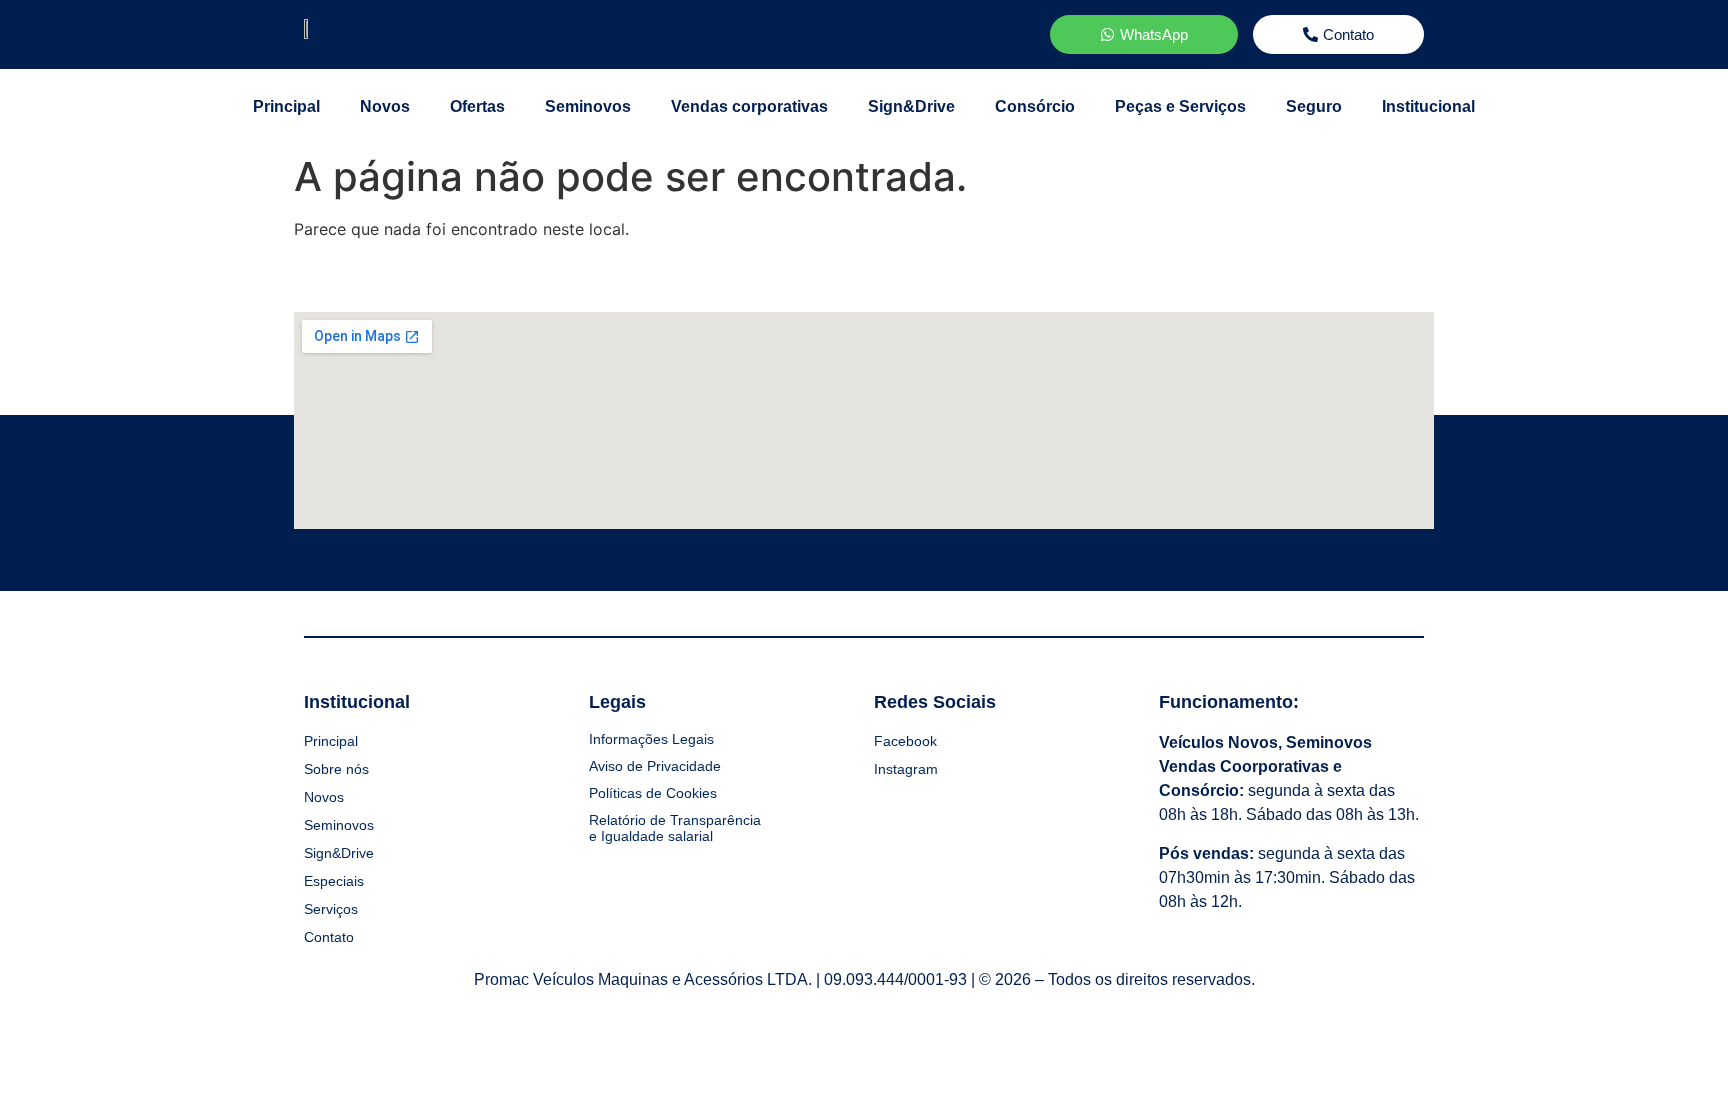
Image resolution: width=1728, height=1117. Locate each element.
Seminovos (588, 106)
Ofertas (477, 106)
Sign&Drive (911, 106)
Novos (385, 106)
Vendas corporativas (749, 106)
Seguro (1314, 106)
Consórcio (1035, 106)
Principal (286, 106)
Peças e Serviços (1180, 106)
